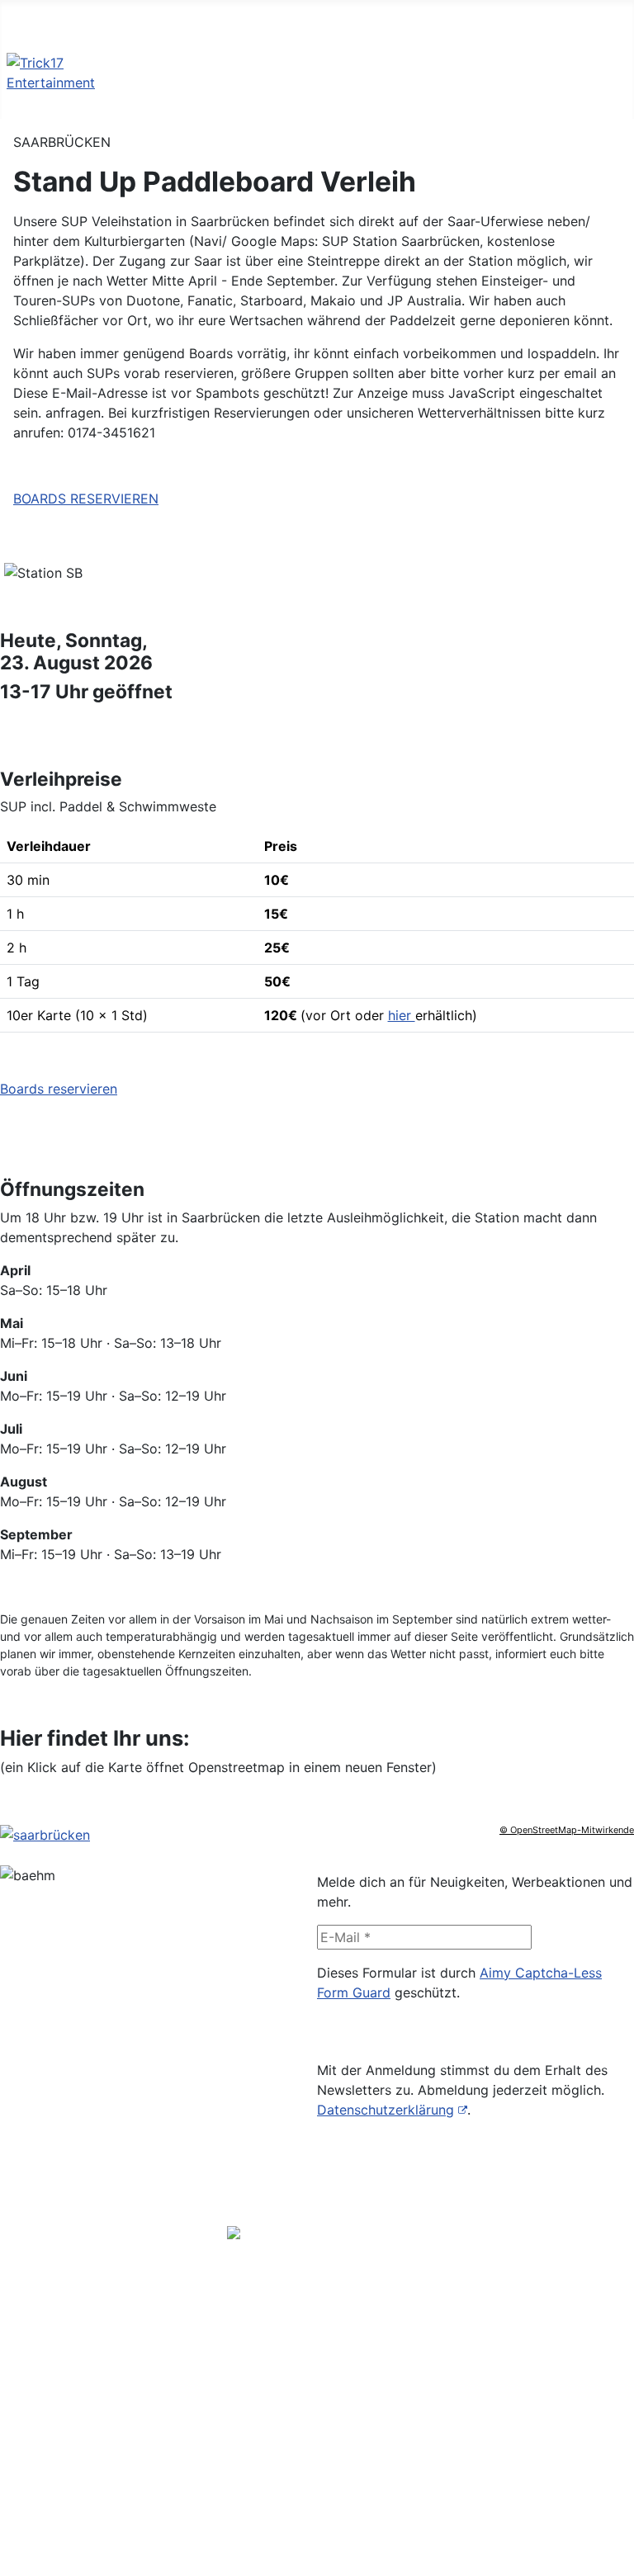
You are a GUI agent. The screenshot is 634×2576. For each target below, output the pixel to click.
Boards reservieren (59, 1089)
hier (402, 1015)
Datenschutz (296, 2503)
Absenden (362, 2034)
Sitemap (282, 2530)
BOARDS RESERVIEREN (86, 499)
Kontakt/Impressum (317, 2477)
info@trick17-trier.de (291, 2342)
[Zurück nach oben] (613, 2555)
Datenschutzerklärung (386, 2110)
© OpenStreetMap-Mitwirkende (567, 1830)
